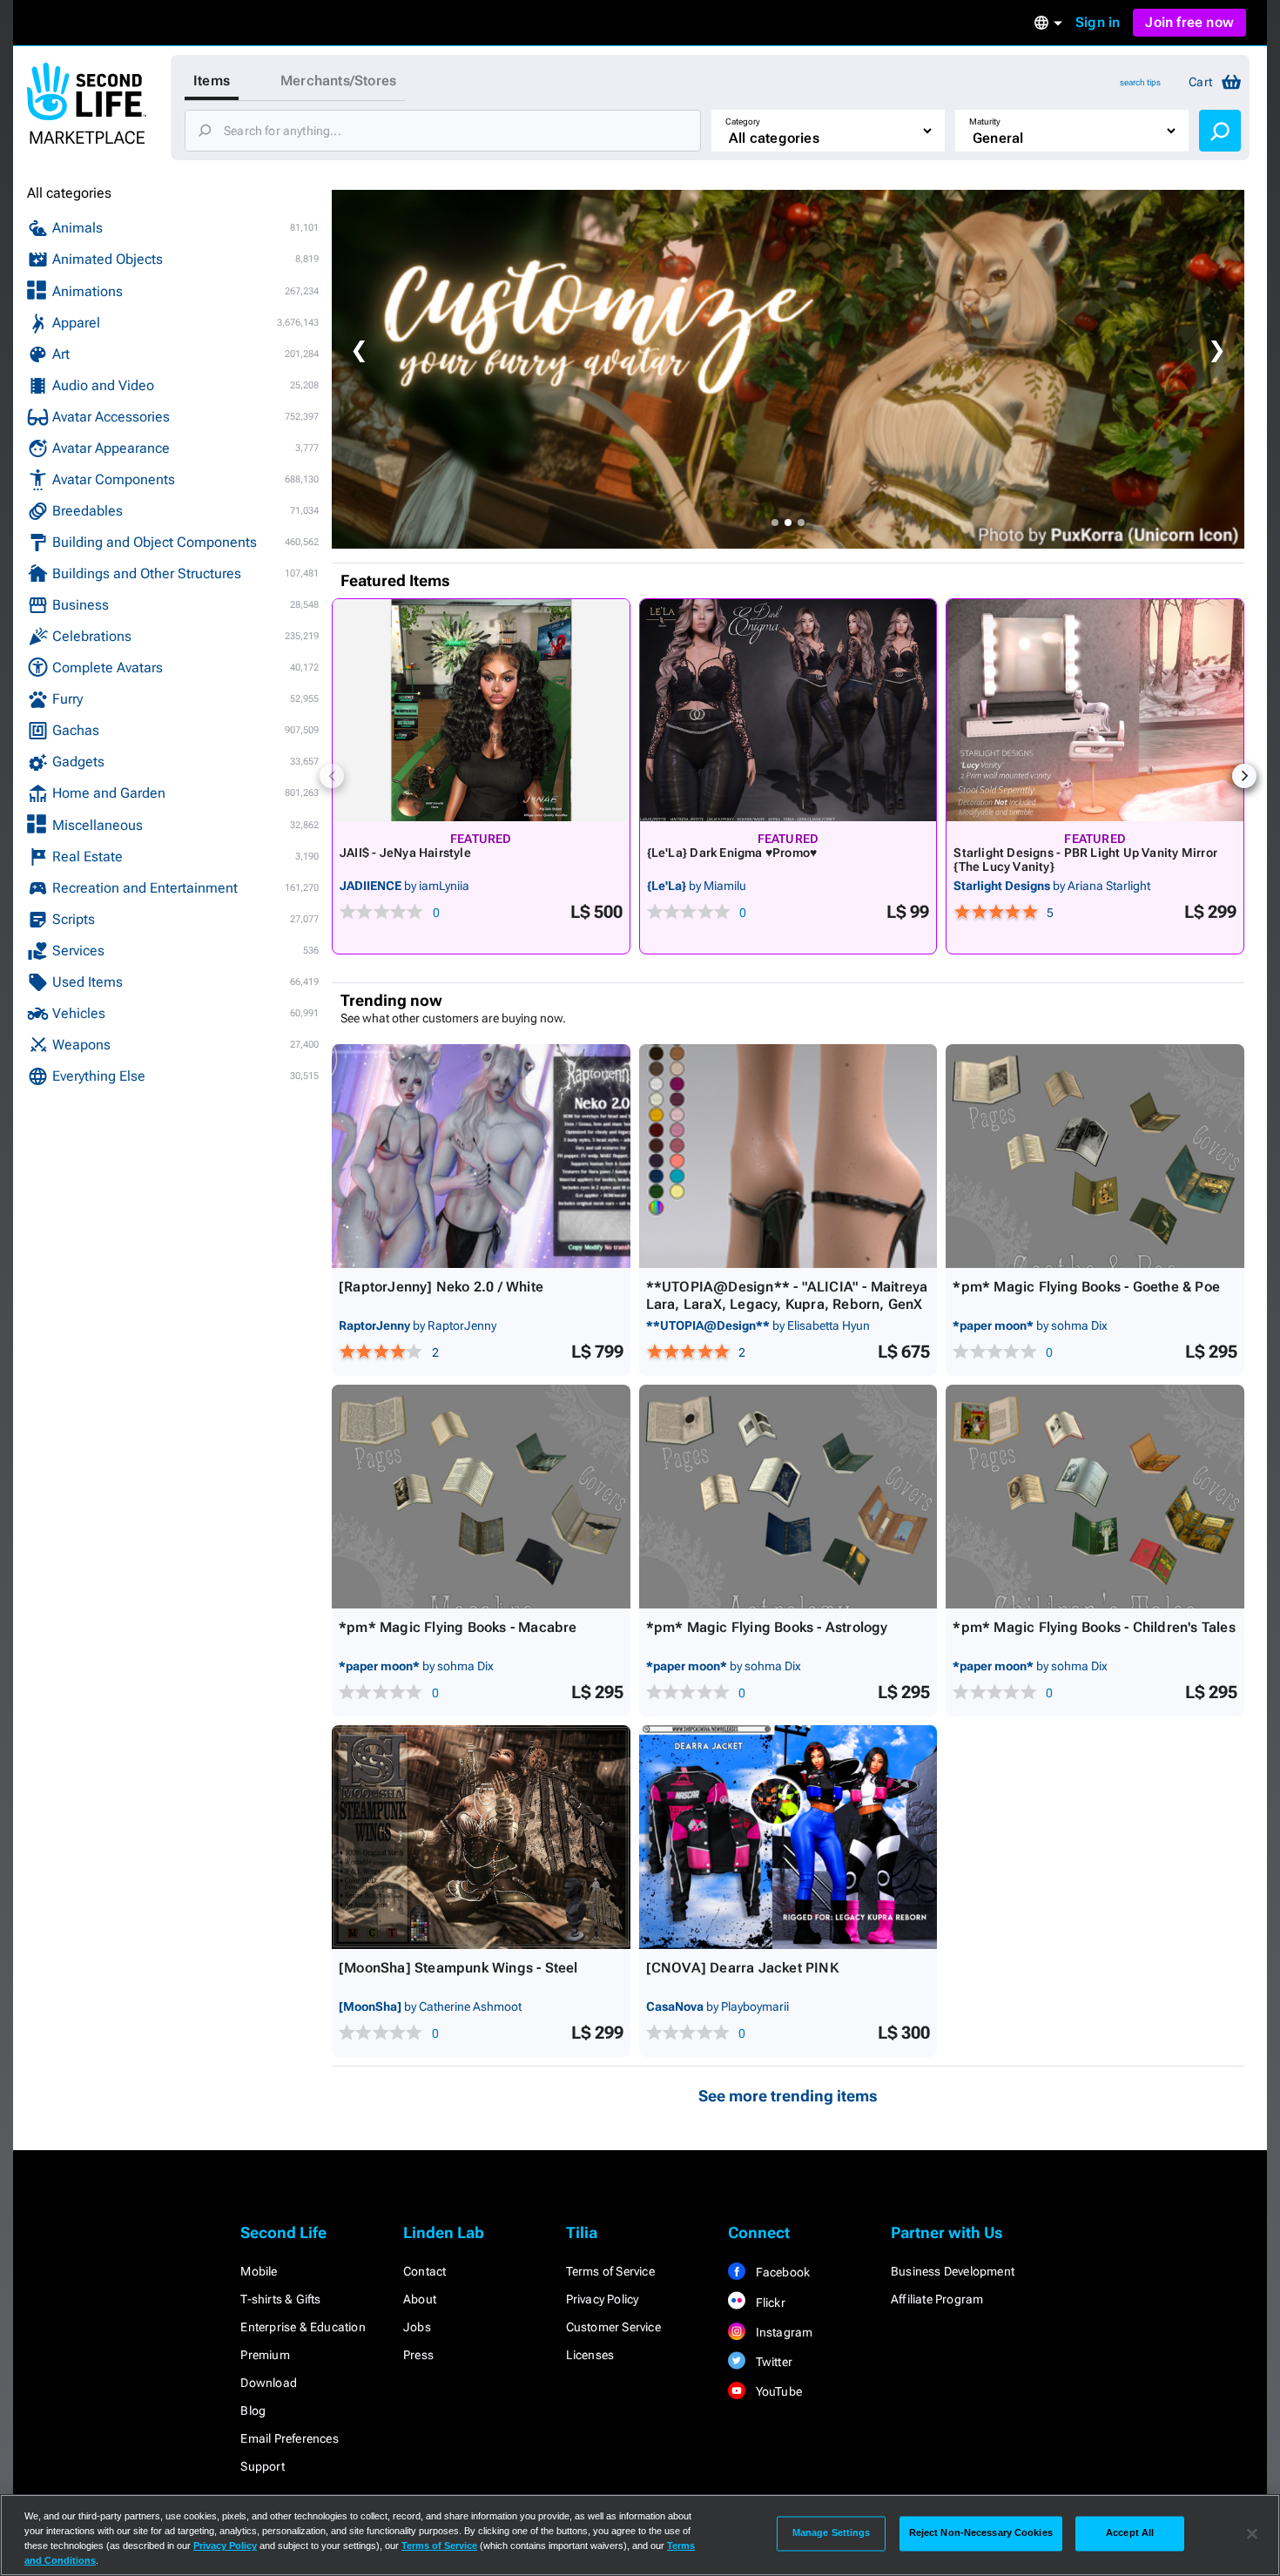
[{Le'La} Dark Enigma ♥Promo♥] (788, 710)
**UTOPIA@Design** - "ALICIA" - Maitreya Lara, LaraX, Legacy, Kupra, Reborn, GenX (787, 1295)
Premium (265, 2355)
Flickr (768, 2303)
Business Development (953, 2271)
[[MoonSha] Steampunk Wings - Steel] (481, 1837)
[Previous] (332, 776)
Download (269, 2383)
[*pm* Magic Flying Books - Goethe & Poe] (1095, 1156)
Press (418, 2355)
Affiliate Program (937, 2299)
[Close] (1252, 2533)
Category (743, 121)
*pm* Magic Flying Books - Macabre (458, 1627)
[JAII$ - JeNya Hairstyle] (481, 710)
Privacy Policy (603, 2299)
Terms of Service (610, 2271)
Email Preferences (289, 2438)
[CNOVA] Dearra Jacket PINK (742, 1968)
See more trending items (788, 2096)
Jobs (417, 2327)
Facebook (781, 2272)
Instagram (782, 2332)
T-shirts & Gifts (280, 2299)
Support (262, 2466)
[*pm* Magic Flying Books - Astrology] (788, 1497)
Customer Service (613, 2327)
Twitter (772, 2362)
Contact (424, 2271)
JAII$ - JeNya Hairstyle (405, 853)
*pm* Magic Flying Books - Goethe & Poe (1086, 1287)
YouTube (777, 2391)
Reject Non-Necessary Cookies (981, 2533)
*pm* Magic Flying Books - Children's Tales (1094, 1627)
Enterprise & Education (303, 2327)
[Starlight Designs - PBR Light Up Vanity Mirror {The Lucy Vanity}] (1095, 710)
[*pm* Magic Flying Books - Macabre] (481, 1497)
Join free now (1189, 22)
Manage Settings (832, 2533)
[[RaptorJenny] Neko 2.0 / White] (481, 1156)
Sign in (1098, 22)
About (420, 2299)
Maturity (985, 121)
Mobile (259, 2271)
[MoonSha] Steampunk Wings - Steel (458, 1968)
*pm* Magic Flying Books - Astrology (767, 1627)
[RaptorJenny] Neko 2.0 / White (441, 1287)
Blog (253, 2411)
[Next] (1244, 776)
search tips (1140, 82)
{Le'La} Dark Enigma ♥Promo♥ (732, 853)
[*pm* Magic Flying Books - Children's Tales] (1095, 1497)
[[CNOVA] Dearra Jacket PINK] (788, 1837)
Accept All (1130, 2533)
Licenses (590, 2355)
